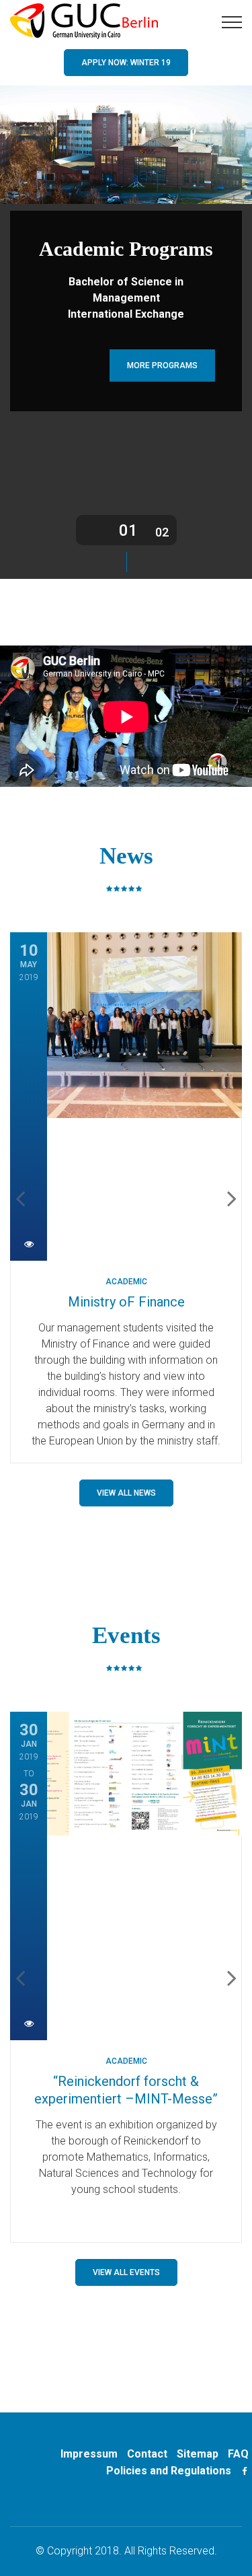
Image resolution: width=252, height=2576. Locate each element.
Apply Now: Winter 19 (126, 63)
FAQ (238, 2454)
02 (162, 532)
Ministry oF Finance (126, 1302)
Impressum (89, 2454)
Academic (126, 1282)
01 (128, 530)
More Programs (162, 365)
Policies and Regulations (169, 2471)
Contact (147, 2454)
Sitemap (198, 2454)
